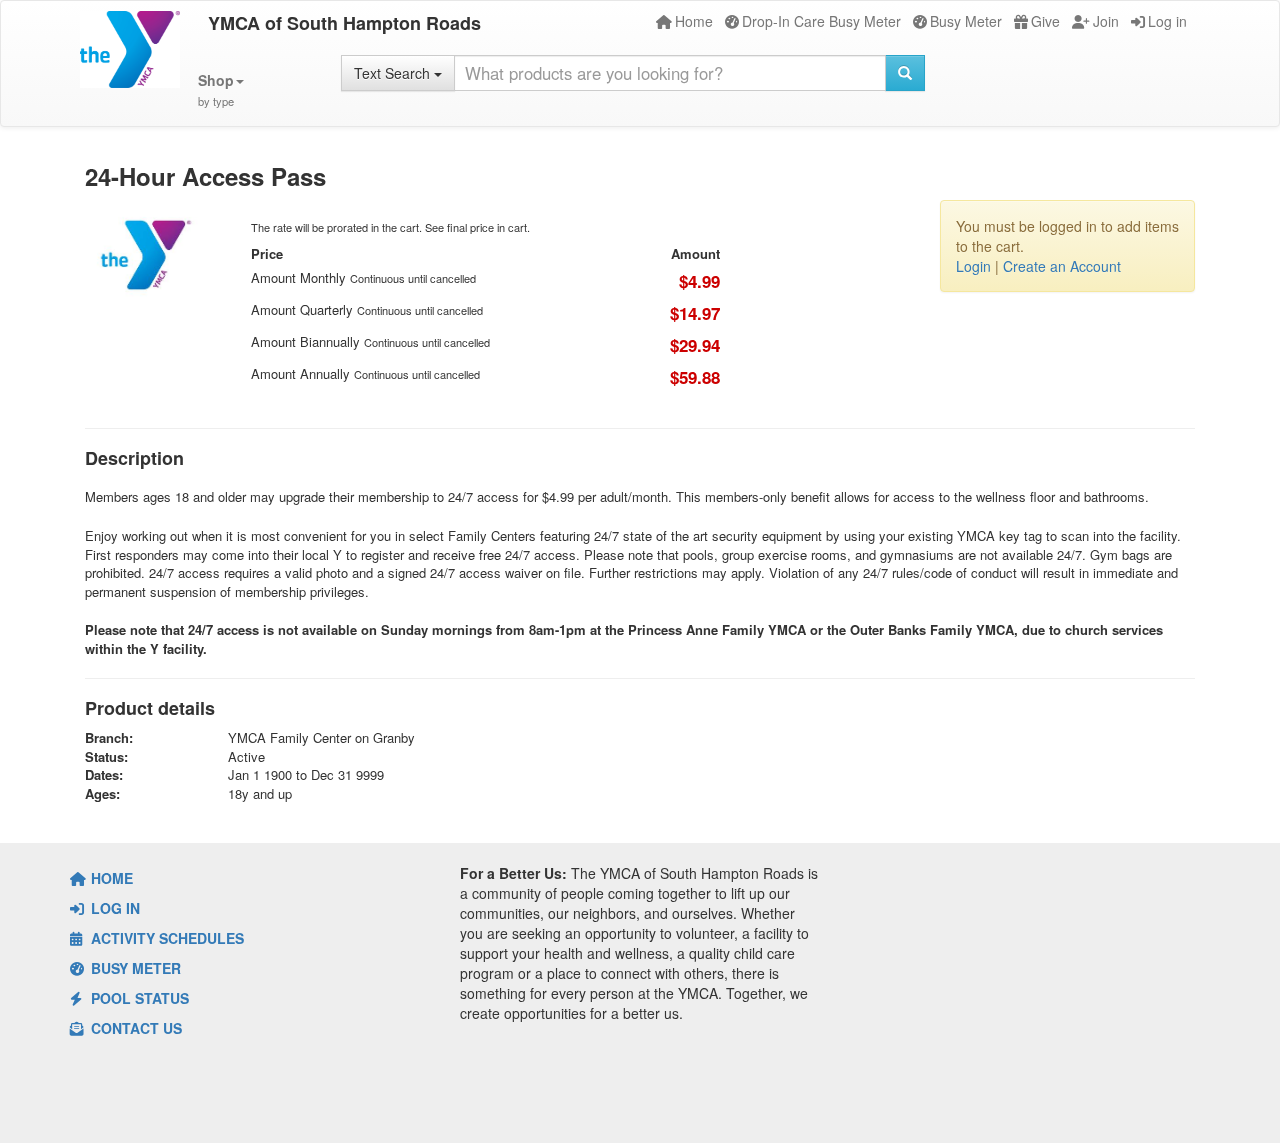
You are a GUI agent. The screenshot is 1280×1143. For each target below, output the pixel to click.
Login (973, 266)
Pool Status (138, 998)
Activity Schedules (165, 938)
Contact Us (134, 1028)
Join (1106, 21)
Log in (1167, 21)
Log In (113, 908)
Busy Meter (966, 21)
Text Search (394, 73)
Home (694, 21)
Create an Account (1062, 266)
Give (1045, 21)
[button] (221, 90)
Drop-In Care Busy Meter (821, 21)
